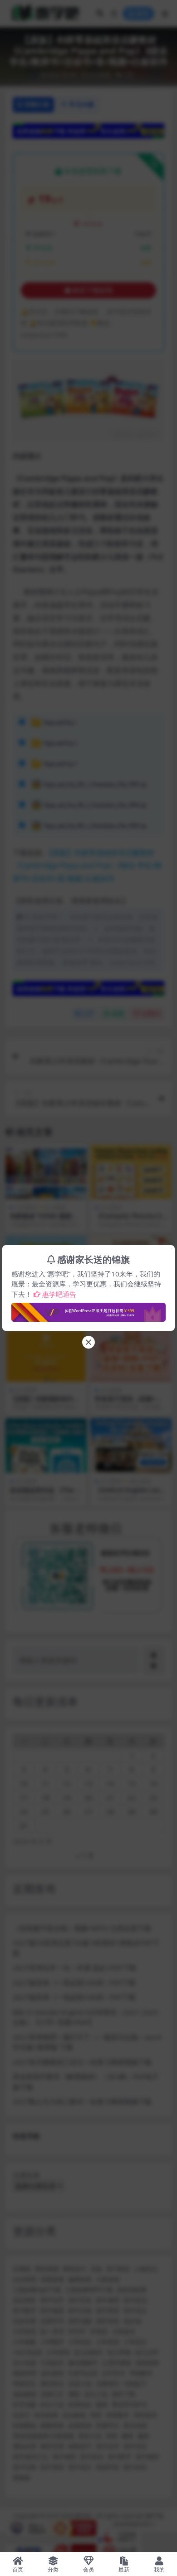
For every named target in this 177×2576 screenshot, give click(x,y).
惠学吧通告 (59, 1294)
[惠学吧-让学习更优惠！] (88, 1310)
